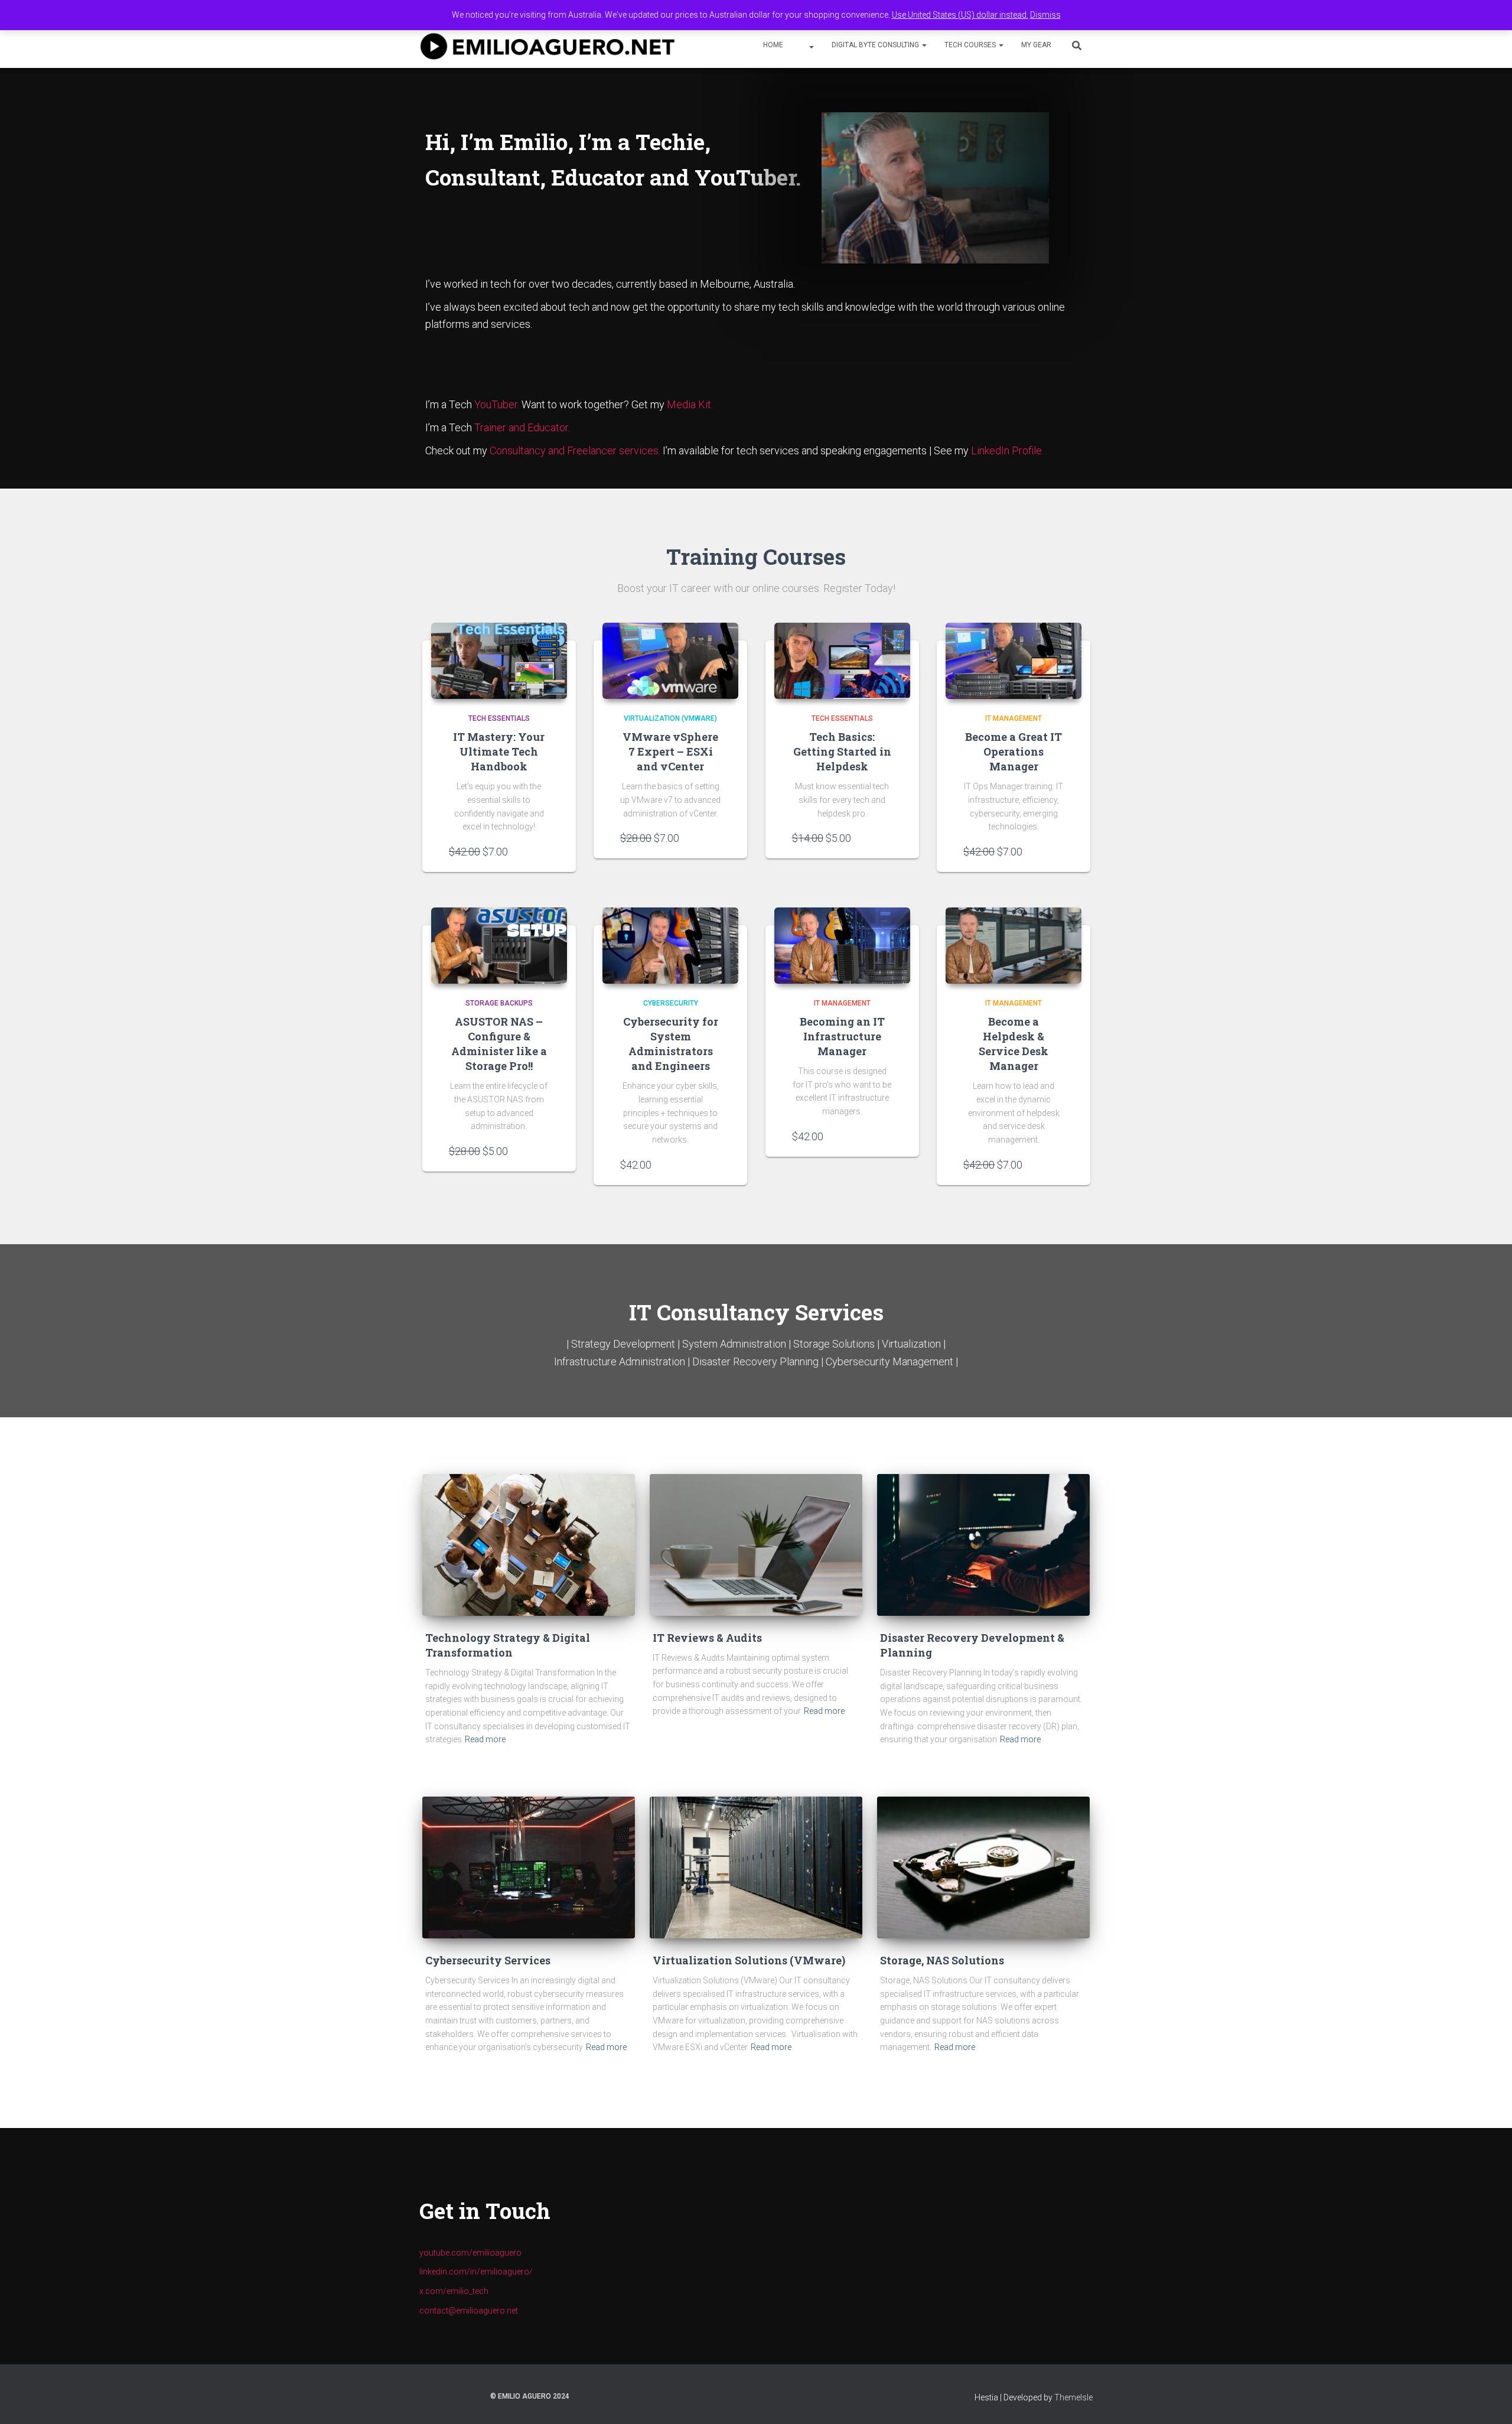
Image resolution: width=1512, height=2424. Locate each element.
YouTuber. (497, 404)
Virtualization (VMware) (670, 718)
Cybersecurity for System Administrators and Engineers (671, 1044)
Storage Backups (499, 1003)
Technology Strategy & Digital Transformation (508, 1645)
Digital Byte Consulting (876, 45)
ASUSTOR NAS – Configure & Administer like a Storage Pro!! (499, 1044)
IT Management (1014, 718)
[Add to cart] (543, 851)
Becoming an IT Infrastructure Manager (842, 1036)
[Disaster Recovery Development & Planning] (983, 1545)
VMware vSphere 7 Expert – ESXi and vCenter (670, 751)
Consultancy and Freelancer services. (576, 450)
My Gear (1036, 45)
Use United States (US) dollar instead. (960, 15)
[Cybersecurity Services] (529, 1867)
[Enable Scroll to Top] (1489, 2400)
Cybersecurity (671, 1003)
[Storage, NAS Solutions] (983, 1867)
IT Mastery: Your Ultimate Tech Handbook (499, 751)
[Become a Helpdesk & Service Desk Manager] (1014, 946)
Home (773, 45)
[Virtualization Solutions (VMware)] (756, 1867)
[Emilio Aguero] (548, 46)
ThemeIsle (1073, 2397)
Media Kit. (690, 404)
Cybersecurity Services (488, 1960)
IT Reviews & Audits (707, 1638)
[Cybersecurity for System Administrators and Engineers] (670, 946)
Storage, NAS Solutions (942, 1960)
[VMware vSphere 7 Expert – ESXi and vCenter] (670, 661)
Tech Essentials (499, 718)
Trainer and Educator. (522, 427)
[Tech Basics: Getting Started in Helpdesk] (842, 661)
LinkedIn (449, 2396)
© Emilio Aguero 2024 (530, 2396)
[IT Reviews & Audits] (756, 1545)
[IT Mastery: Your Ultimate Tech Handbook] (499, 661)
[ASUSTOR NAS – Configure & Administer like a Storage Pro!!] (499, 946)
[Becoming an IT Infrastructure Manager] (842, 946)
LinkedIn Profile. (1007, 450)
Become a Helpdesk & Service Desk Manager (1014, 1044)
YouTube (807, 46)
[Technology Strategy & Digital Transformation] (529, 1545)
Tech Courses (971, 45)
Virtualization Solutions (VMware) (749, 1960)
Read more (485, 1739)
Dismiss (1045, 15)
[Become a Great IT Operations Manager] (1014, 661)
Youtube (429, 2396)
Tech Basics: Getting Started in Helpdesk (842, 751)
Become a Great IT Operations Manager (1014, 751)
